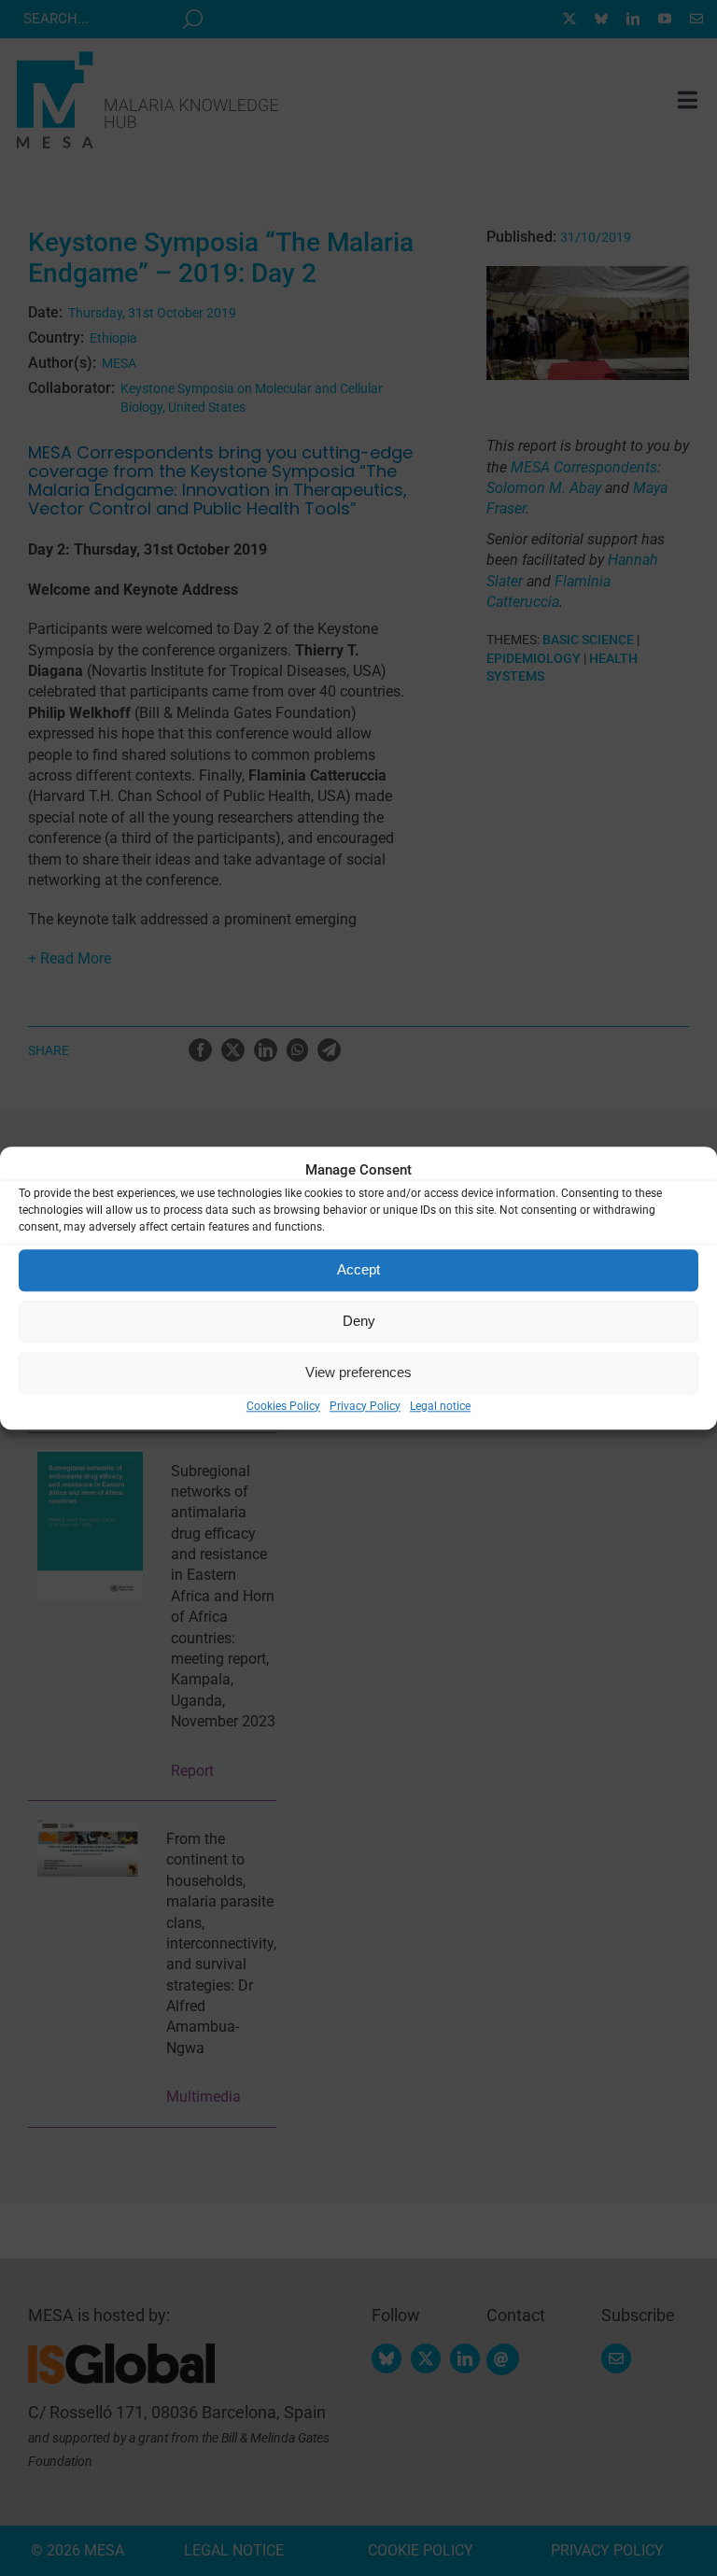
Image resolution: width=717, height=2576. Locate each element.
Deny (359, 1321)
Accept (358, 1269)
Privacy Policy (365, 1406)
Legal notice (440, 1406)
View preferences (358, 1372)
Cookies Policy (283, 1406)
